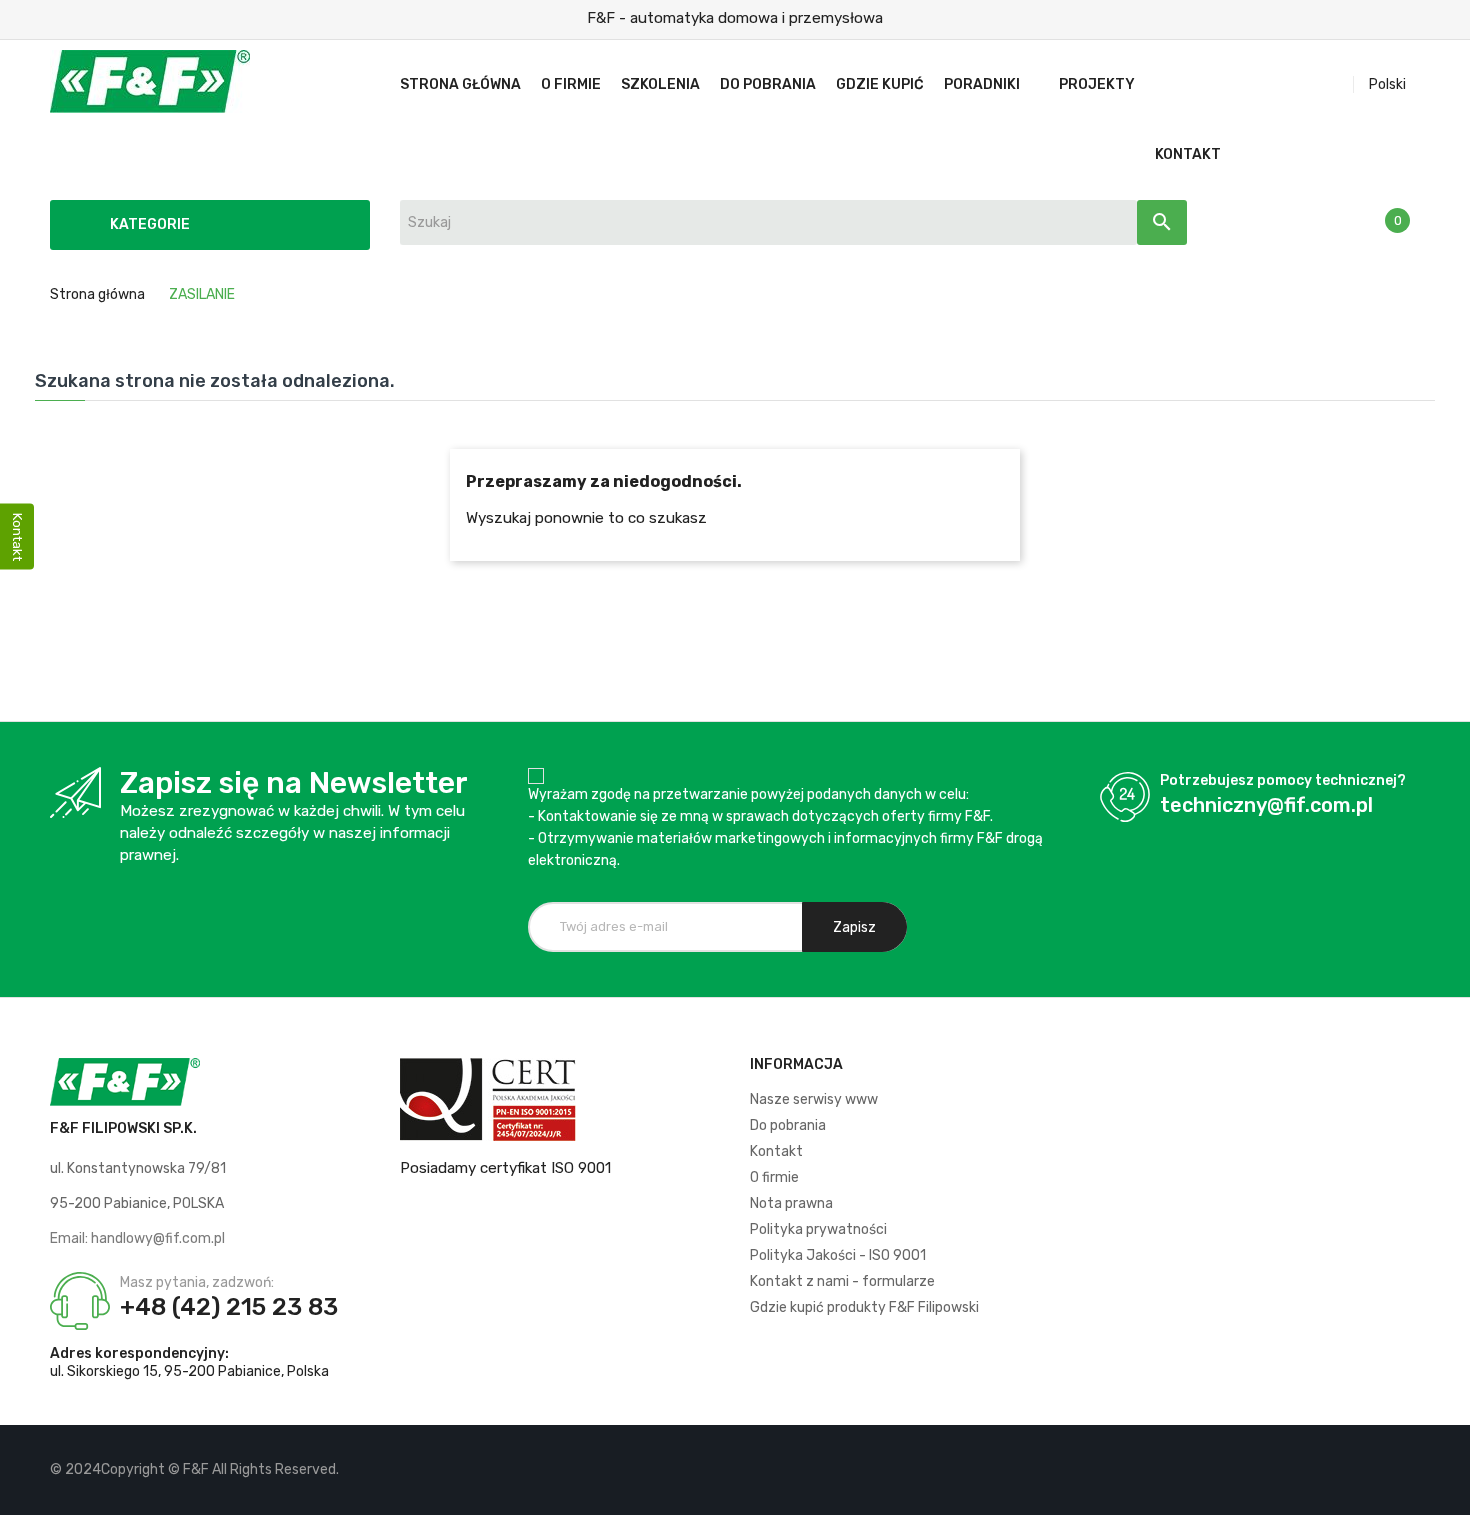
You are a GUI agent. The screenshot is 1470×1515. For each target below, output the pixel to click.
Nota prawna (791, 1203)
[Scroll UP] (1445, 1490)
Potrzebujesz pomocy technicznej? (1283, 780)
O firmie (774, 1177)
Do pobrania (788, 1125)
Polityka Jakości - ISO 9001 (838, 1255)
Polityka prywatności (818, 1229)
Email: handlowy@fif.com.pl (137, 1238)
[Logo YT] (1370, 1470)
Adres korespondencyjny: (139, 1353)
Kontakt (776, 1151)
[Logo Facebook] (1336, 1470)
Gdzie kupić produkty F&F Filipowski (864, 1307)
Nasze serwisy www (814, 1099)
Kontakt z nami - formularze (842, 1281)
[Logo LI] (1404, 1470)
